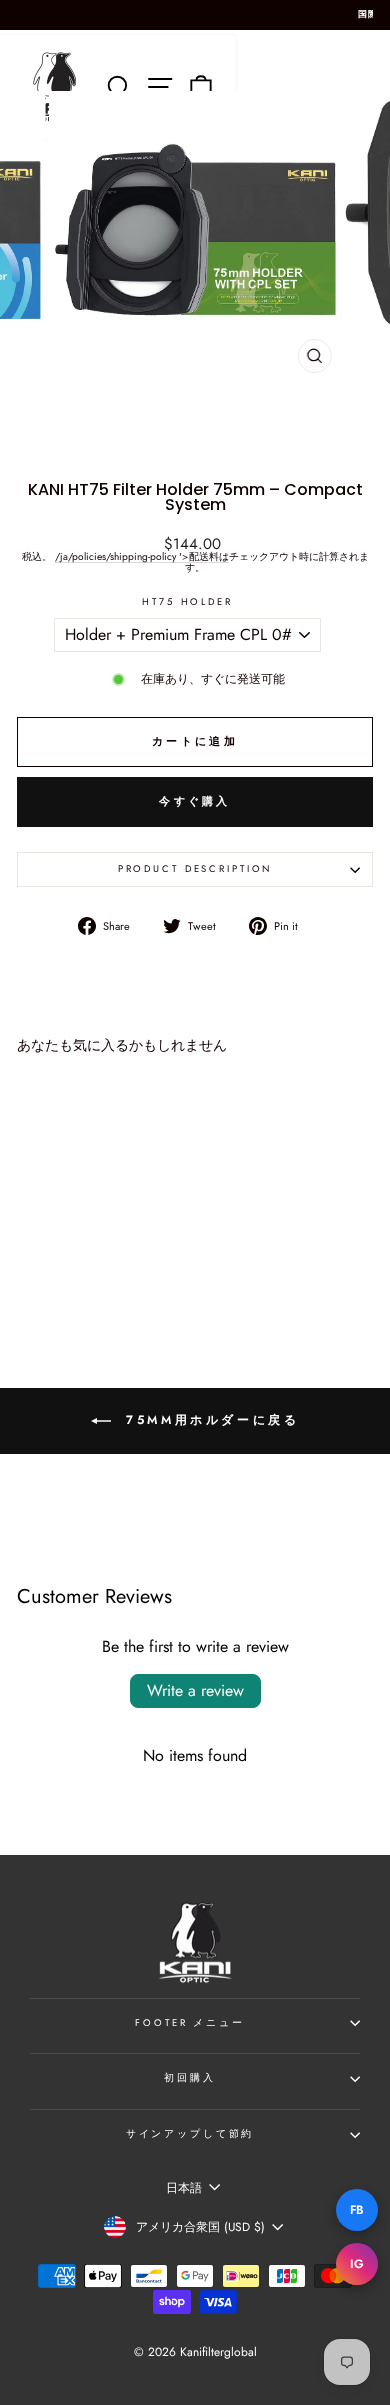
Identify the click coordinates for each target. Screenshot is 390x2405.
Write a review (195, 1690)
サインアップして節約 (190, 2134)
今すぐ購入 (195, 801)
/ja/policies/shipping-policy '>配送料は (142, 557)
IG (357, 2264)
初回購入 (189, 2078)
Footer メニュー (190, 2023)
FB (357, 2210)
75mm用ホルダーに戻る (209, 1420)
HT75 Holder (187, 603)
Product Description (195, 869)
